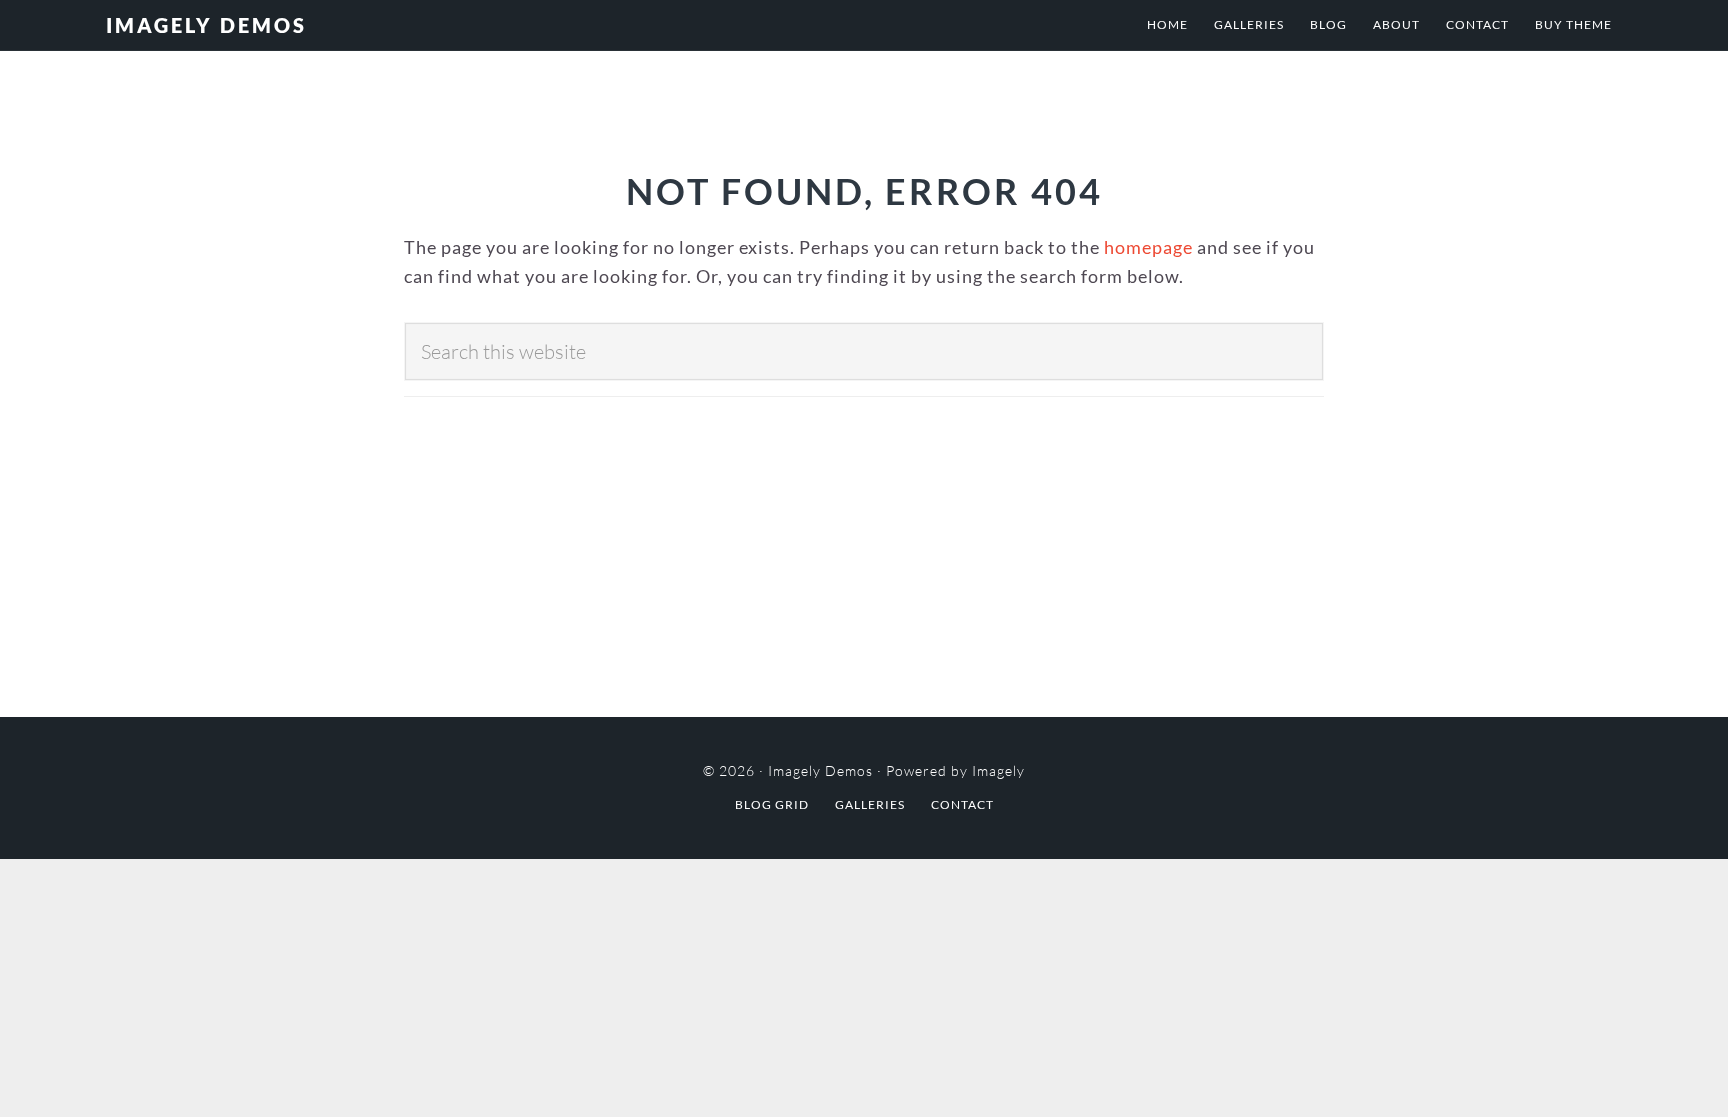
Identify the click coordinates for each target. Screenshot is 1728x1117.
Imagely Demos (206, 25)
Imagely (998, 770)
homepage (1148, 247)
